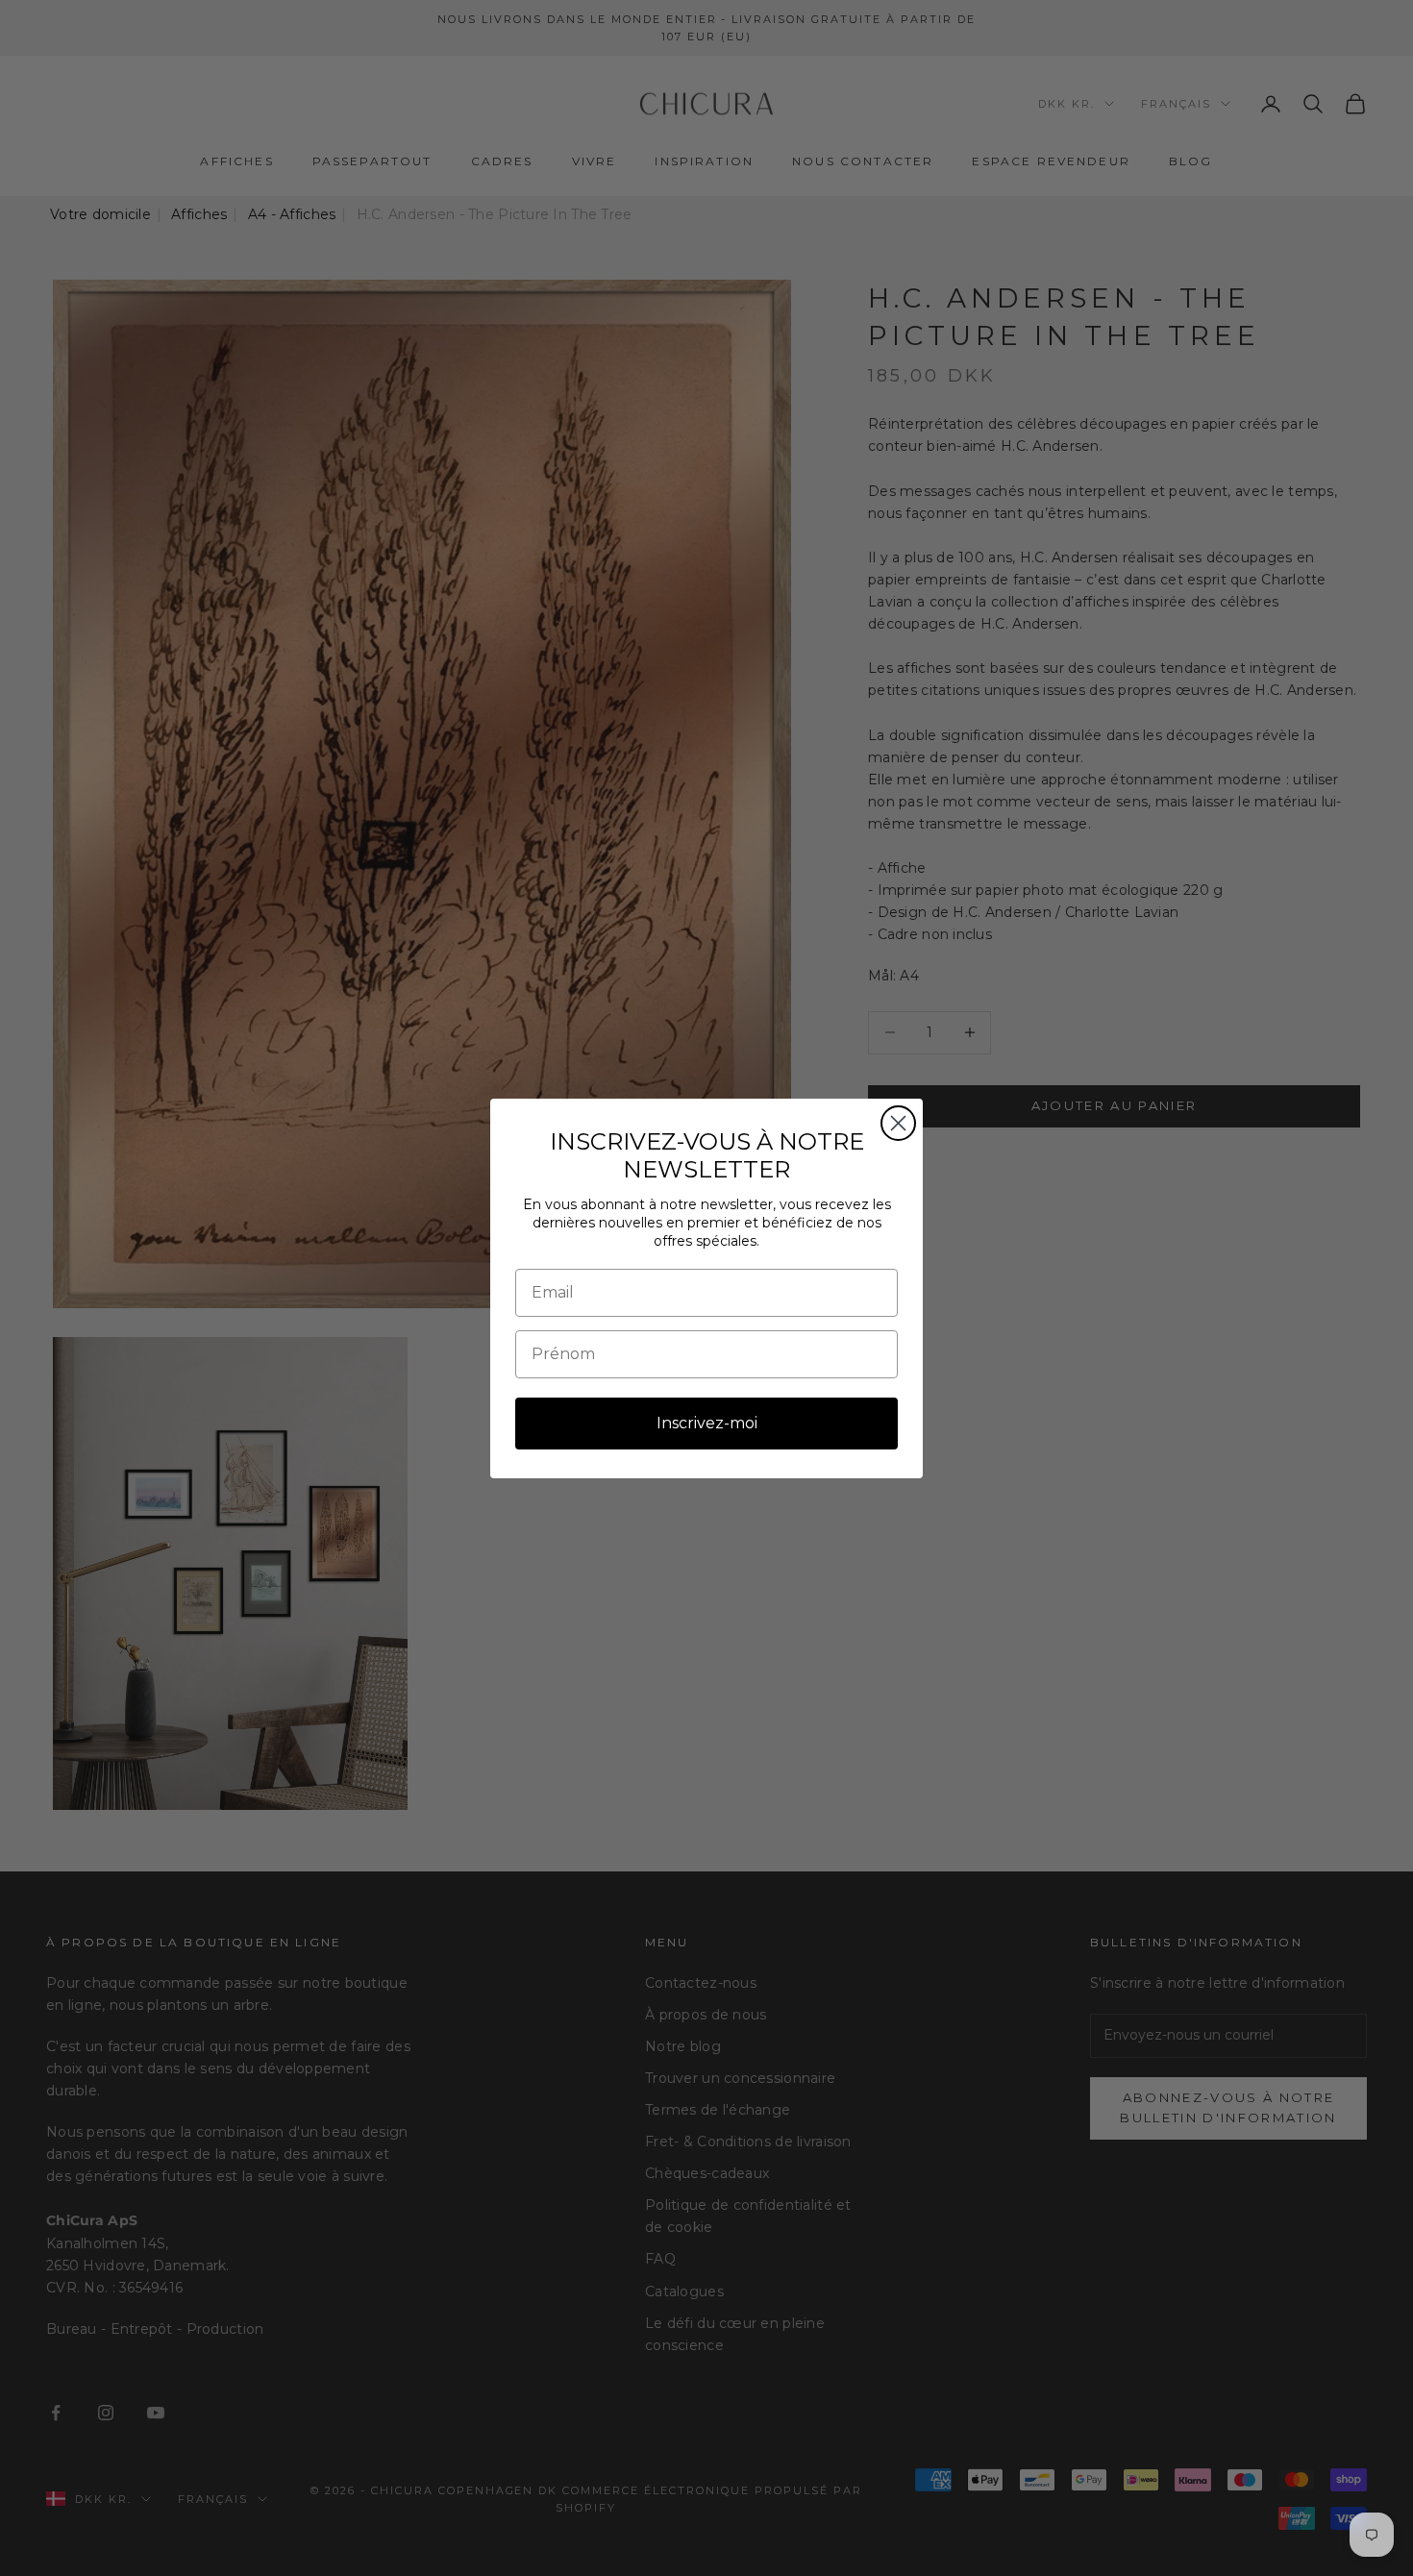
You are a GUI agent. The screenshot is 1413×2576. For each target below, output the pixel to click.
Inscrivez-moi (707, 1423)
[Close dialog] (898, 1123)
